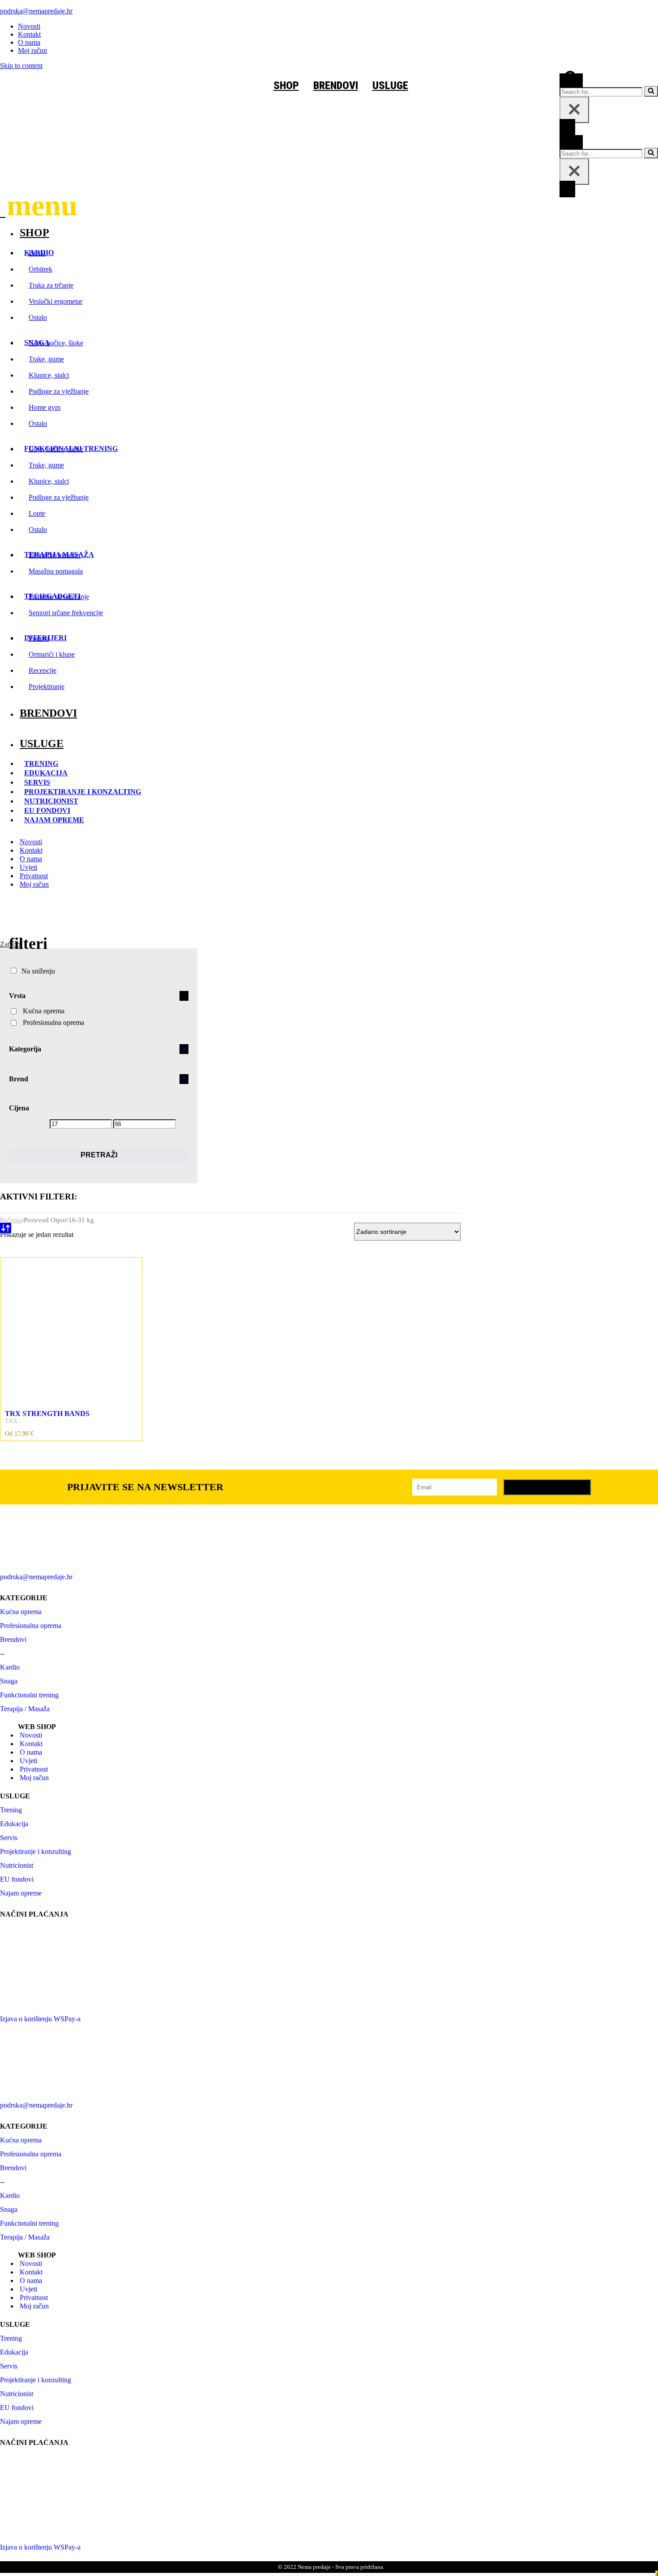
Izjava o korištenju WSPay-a (40, 2019)
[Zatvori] (574, 110)
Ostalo (38, 317)
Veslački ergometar (56, 301)
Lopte (37, 513)
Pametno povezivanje (59, 597)
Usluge (42, 744)
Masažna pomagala (56, 571)
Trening (41, 763)
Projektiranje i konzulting (36, 1851)
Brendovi (48, 713)
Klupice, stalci (49, 375)
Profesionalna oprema (53, 1022)
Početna (11, 1220)
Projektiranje (47, 687)
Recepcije (43, 670)
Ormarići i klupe (52, 654)
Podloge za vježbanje (59, 391)
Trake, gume (46, 359)
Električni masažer (55, 555)
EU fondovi (47, 810)
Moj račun (32, 50)
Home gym (45, 407)
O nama (29, 42)
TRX (11, 1421)
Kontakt (29, 34)
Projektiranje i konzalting (83, 792)
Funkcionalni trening (29, 1695)
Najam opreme (54, 820)
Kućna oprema (44, 1011)
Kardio (10, 1667)
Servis (37, 782)
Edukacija (46, 773)
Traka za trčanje (51, 285)
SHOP (308, 85)
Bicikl (37, 253)
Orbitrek (41, 269)
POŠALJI (547, 1487)
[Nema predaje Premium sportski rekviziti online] (83, 74)
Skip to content (21, 66)
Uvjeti (28, 867)
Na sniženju (38, 971)
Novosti (29, 26)
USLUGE (412, 85)
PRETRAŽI (99, 1155)
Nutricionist (51, 801)
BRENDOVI (358, 85)
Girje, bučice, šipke (56, 343)
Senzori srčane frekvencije (66, 613)
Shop (34, 233)
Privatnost (34, 876)
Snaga (9, 1681)
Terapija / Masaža (25, 1709)
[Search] (571, 82)
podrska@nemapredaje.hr (36, 11)
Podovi (39, 638)
